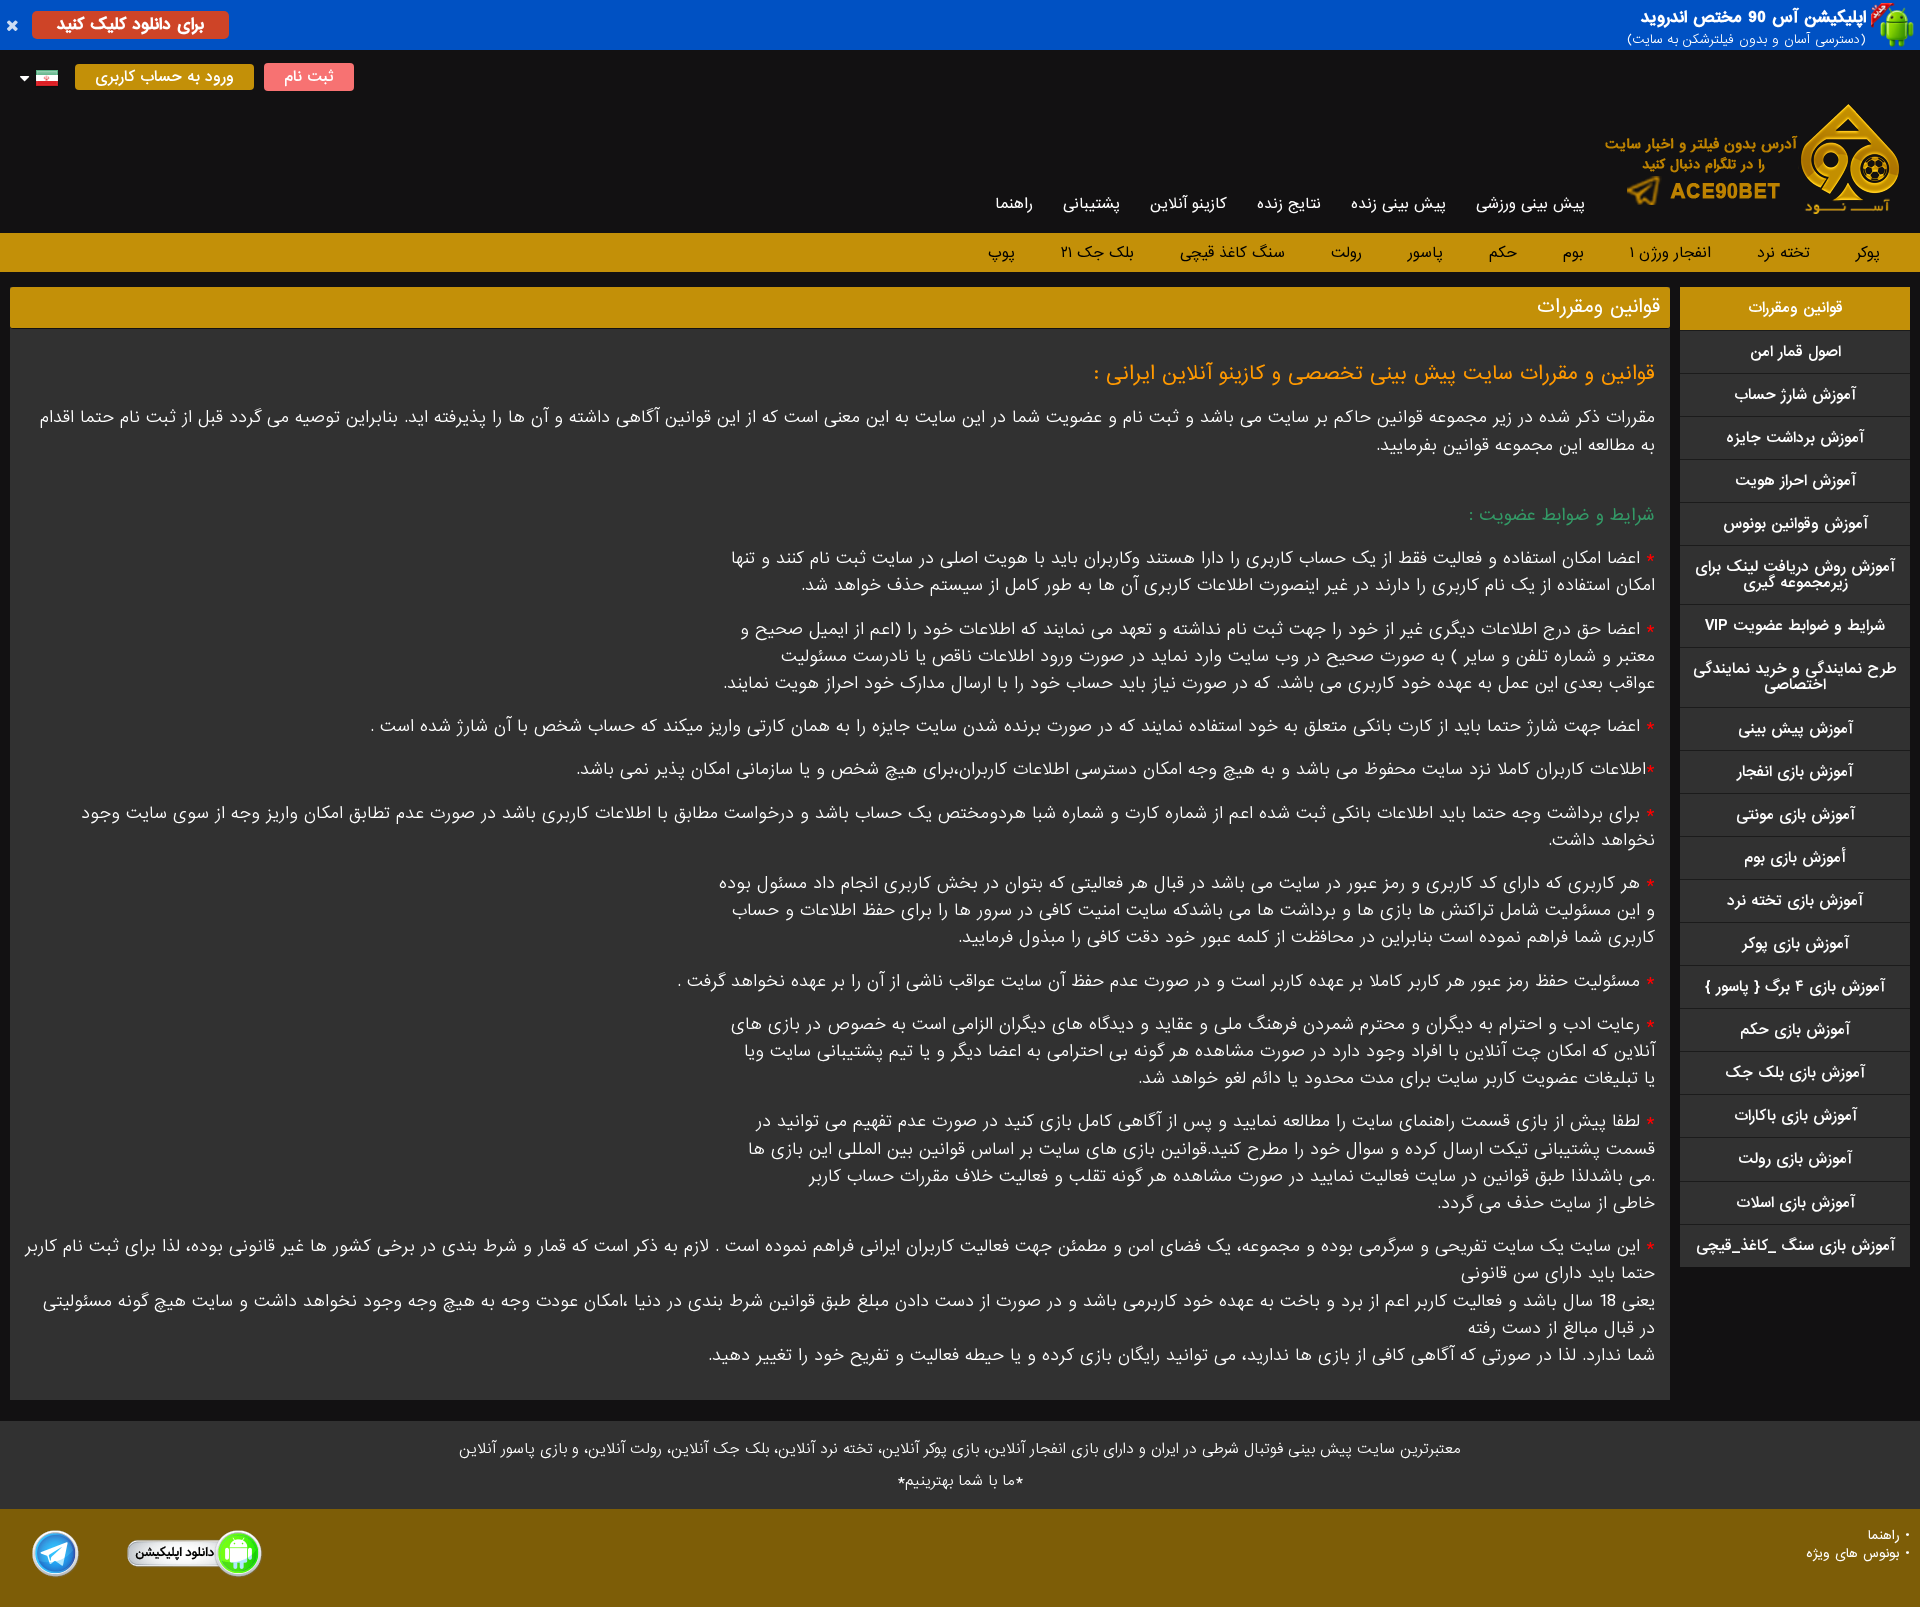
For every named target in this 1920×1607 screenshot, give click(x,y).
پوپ (1001, 253)
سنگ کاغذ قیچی (1232, 253)
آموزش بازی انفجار (1795, 772)
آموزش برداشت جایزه (1795, 438)
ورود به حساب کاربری (164, 77)
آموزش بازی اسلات (1795, 1203)
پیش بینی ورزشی (1530, 204)
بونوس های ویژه (1853, 1554)
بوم (1573, 253)
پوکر (1868, 253)
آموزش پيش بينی (1795, 729)
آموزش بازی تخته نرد (1795, 901)
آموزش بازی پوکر (1795, 944)
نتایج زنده (1289, 204)
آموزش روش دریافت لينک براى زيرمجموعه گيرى (1795, 575)
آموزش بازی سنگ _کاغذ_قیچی (1795, 1246)
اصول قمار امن (1795, 352)
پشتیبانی (1091, 204)
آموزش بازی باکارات (1795, 1116)
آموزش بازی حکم (1795, 1030)
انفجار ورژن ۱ (1670, 253)
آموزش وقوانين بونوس (1795, 524)
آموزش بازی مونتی (1795, 815)
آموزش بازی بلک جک (1795, 1073)
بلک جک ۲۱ (1097, 253)
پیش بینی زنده (1398, 204)
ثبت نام (309, 77)
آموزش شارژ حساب (1795, 395)
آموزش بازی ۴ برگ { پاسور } (1795, 987)
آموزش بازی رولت (1795, 1159)
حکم (1503, 253)
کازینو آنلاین (1188, 204)
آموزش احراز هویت (1795, 481)
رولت (1346, 253)
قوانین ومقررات (1795, 308)
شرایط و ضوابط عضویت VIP (1795, 626)
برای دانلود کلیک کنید (130, 24)
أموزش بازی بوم (1795, 858)
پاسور (1425, 253)
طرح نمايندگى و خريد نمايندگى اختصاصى (1795, 677)
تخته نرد (1783, 253)
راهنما (1014, 204)
